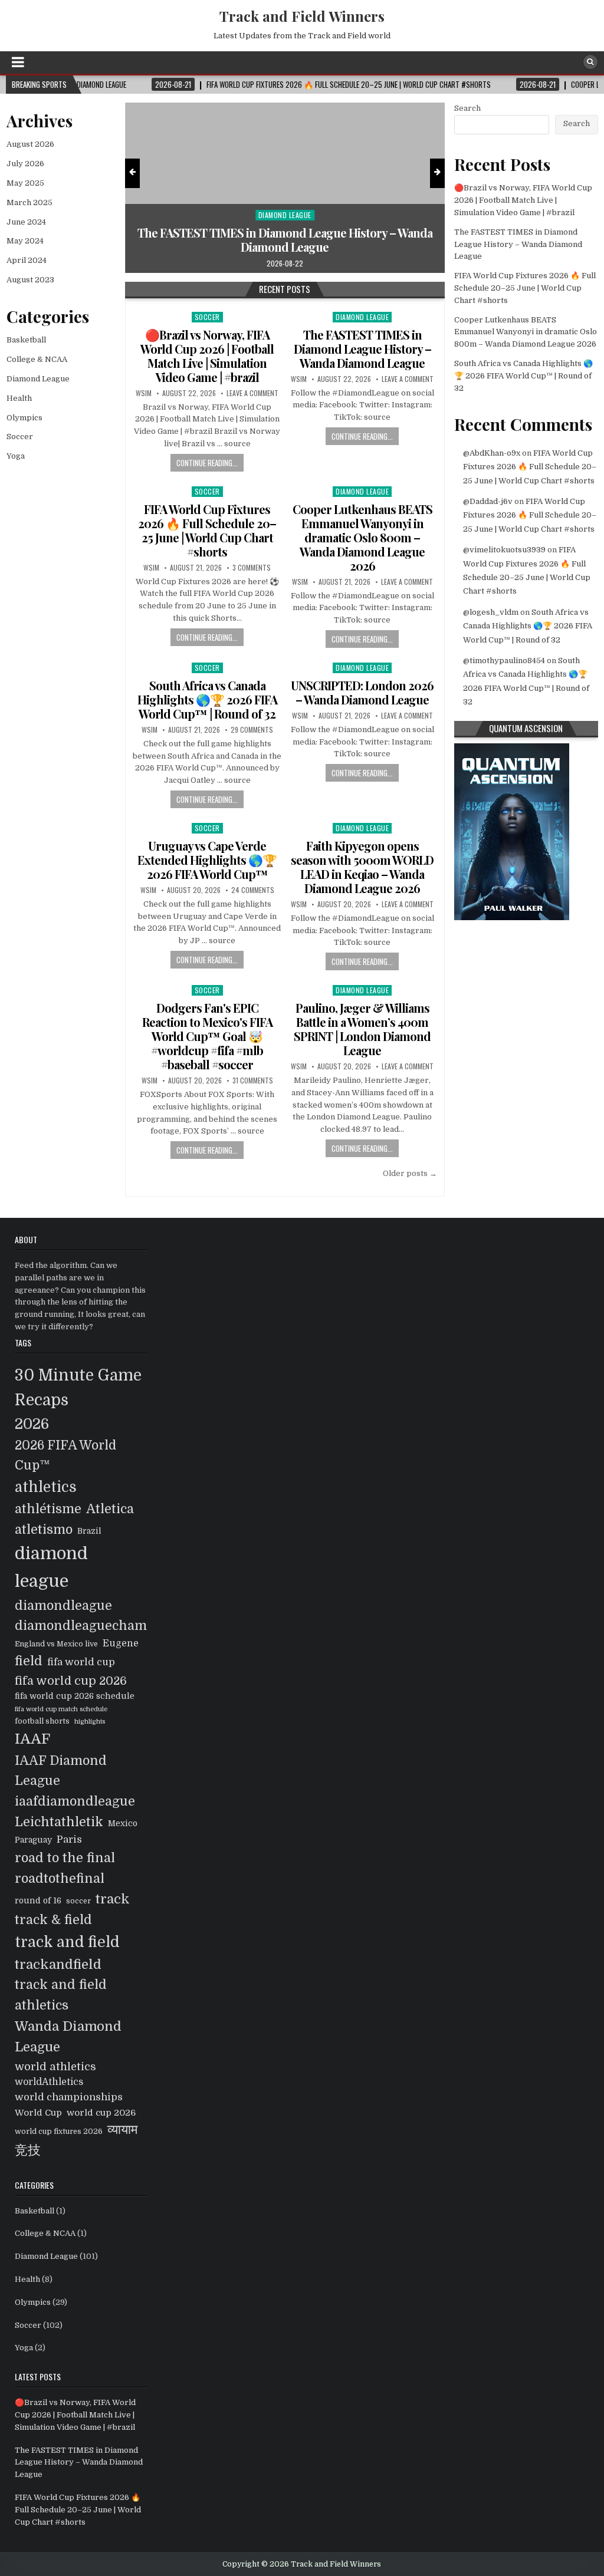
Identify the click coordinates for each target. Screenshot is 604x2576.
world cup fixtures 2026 (59, 2132)
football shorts (42, 1721)
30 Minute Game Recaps (78, 1388)
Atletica (110, 1509)
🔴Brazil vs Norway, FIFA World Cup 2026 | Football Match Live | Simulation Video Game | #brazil (207, 356)
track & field (53, 1920)
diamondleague (63, 1606)
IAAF (32, 1739)
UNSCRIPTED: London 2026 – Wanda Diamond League (362, 692)
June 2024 (26, 222)
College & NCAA (37, 359)
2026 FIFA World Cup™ (65, 1455)
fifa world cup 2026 (71, 1681)
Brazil (89, 1531)
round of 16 (38, 1901)
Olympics (24, 418)
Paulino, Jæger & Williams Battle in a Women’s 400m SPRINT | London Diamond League (362, 1029)
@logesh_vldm (491, 612)
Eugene (121, 1643)
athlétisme (48, 1509)
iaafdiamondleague (75, 1801)
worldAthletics (49, 2082)
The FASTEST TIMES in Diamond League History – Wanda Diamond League (362, 349)
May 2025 (25, 183)
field (29, 1661)
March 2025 (29, 202)
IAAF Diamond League (61, 1771)
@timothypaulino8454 (504, 661)
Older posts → (410, 1173)
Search (467, 108)
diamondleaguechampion (95, 1626)
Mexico (123, 1824)
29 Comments (252, 730)
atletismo (44, 1530)
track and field (67, 1942)
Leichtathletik (59, 1822)
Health (19, 398)
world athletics (55, 2066)
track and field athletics (61, 1995)
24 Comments (253, 890)
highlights (90, 1722)
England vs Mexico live (56, 1644)
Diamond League (362, 317)
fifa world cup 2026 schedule (75, 1696)
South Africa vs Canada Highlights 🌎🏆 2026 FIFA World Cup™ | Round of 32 (207, 699)
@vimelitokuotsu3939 (504, 550)
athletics (46, 1487)
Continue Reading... (207, 463)
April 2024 (27, 260)
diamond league (51, 1567)
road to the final (65, 1858)
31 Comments (253, 1081)
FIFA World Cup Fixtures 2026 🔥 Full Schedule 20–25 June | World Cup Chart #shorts (354, 240)
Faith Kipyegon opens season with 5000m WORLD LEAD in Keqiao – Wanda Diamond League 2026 (362, 867)
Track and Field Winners (302, 16)
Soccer (354, 215)
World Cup (38, 2113)
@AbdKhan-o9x (492, 453)
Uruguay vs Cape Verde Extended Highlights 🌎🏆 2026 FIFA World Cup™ (207, 860)
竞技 (28, 2150)
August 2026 (30, 144)
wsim (144, 393)
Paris (69, 1839)
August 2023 (30, 280)
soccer (78, 1901)
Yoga (16, 456)
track (113, 1899)
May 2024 (25, 241)
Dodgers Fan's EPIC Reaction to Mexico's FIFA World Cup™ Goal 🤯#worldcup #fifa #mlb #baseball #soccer (207, 1036)
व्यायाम (122, 2130)
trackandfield (58, 1964)
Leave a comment (252, 393)
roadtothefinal (60, 1879)
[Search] (590, 62)
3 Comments (252, 568)
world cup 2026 (101, 2113)
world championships (69, 2097)
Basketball (26, 340)
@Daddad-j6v (488, 501)
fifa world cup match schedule (61, 1709)
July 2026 (25, 164)
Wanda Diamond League (68, 2037)
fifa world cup (81, 1662)
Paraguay (33, 1840)
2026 (32, 1424)
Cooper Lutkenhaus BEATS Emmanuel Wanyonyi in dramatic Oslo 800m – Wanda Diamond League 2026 (362, 537)
